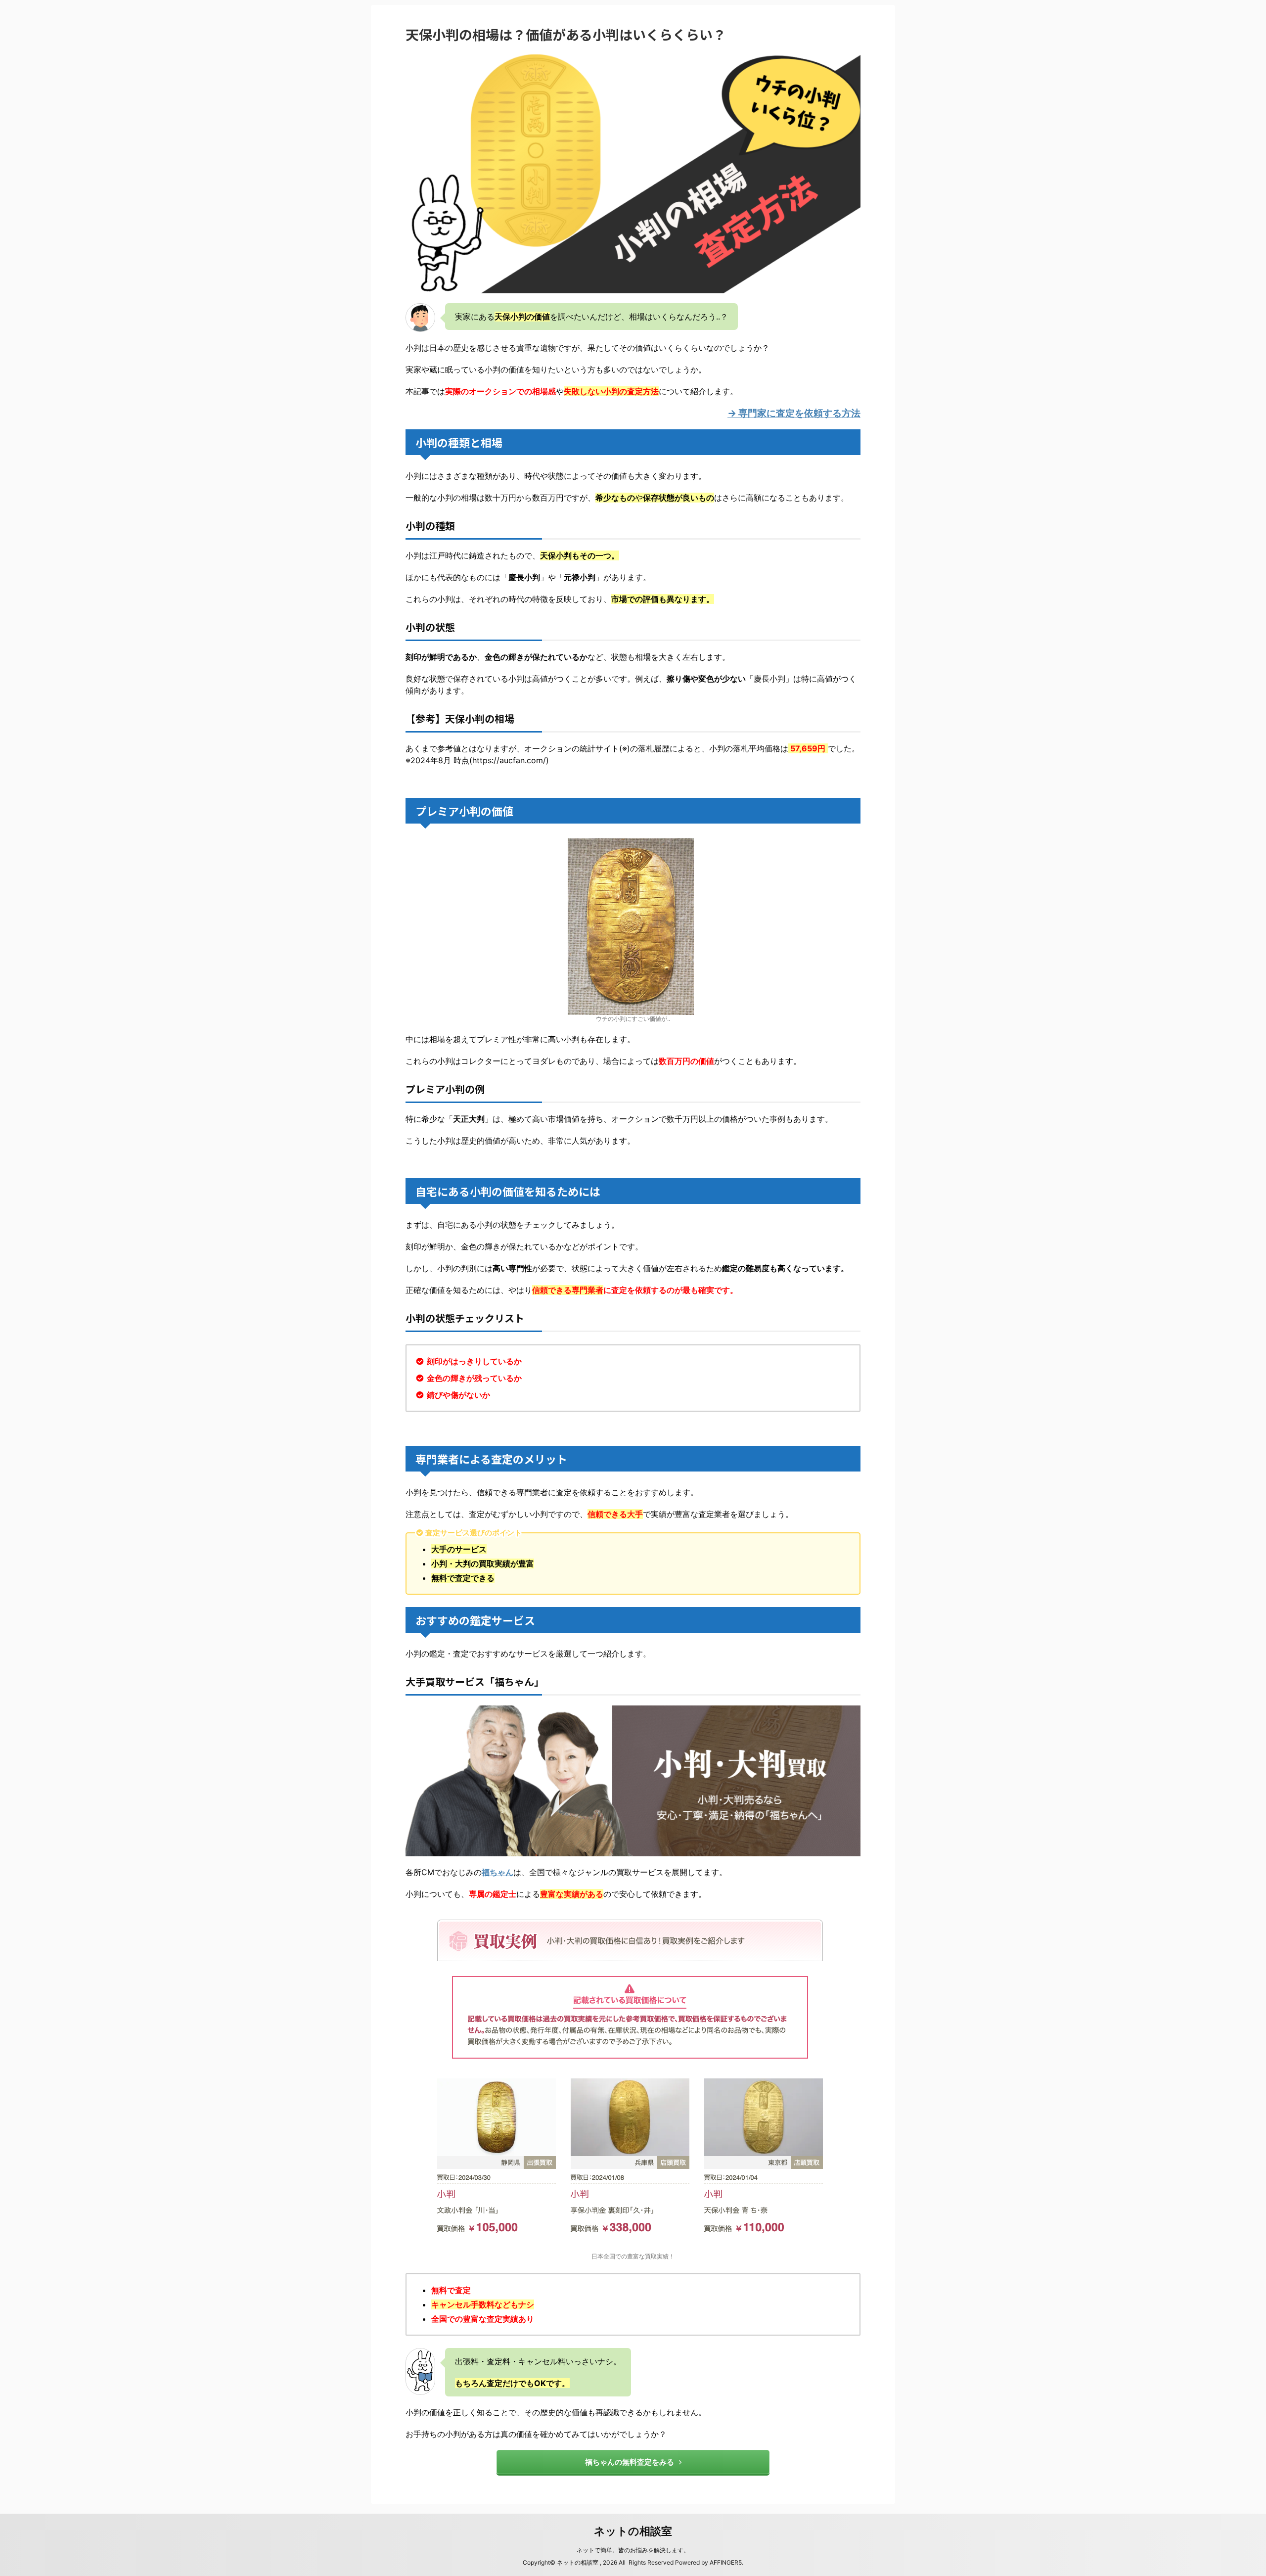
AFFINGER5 (726, 2562)
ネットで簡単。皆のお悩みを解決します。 (633, 2550)
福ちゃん (497, 1872)
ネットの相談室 (633, 2531)
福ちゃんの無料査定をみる (630, 2462)
